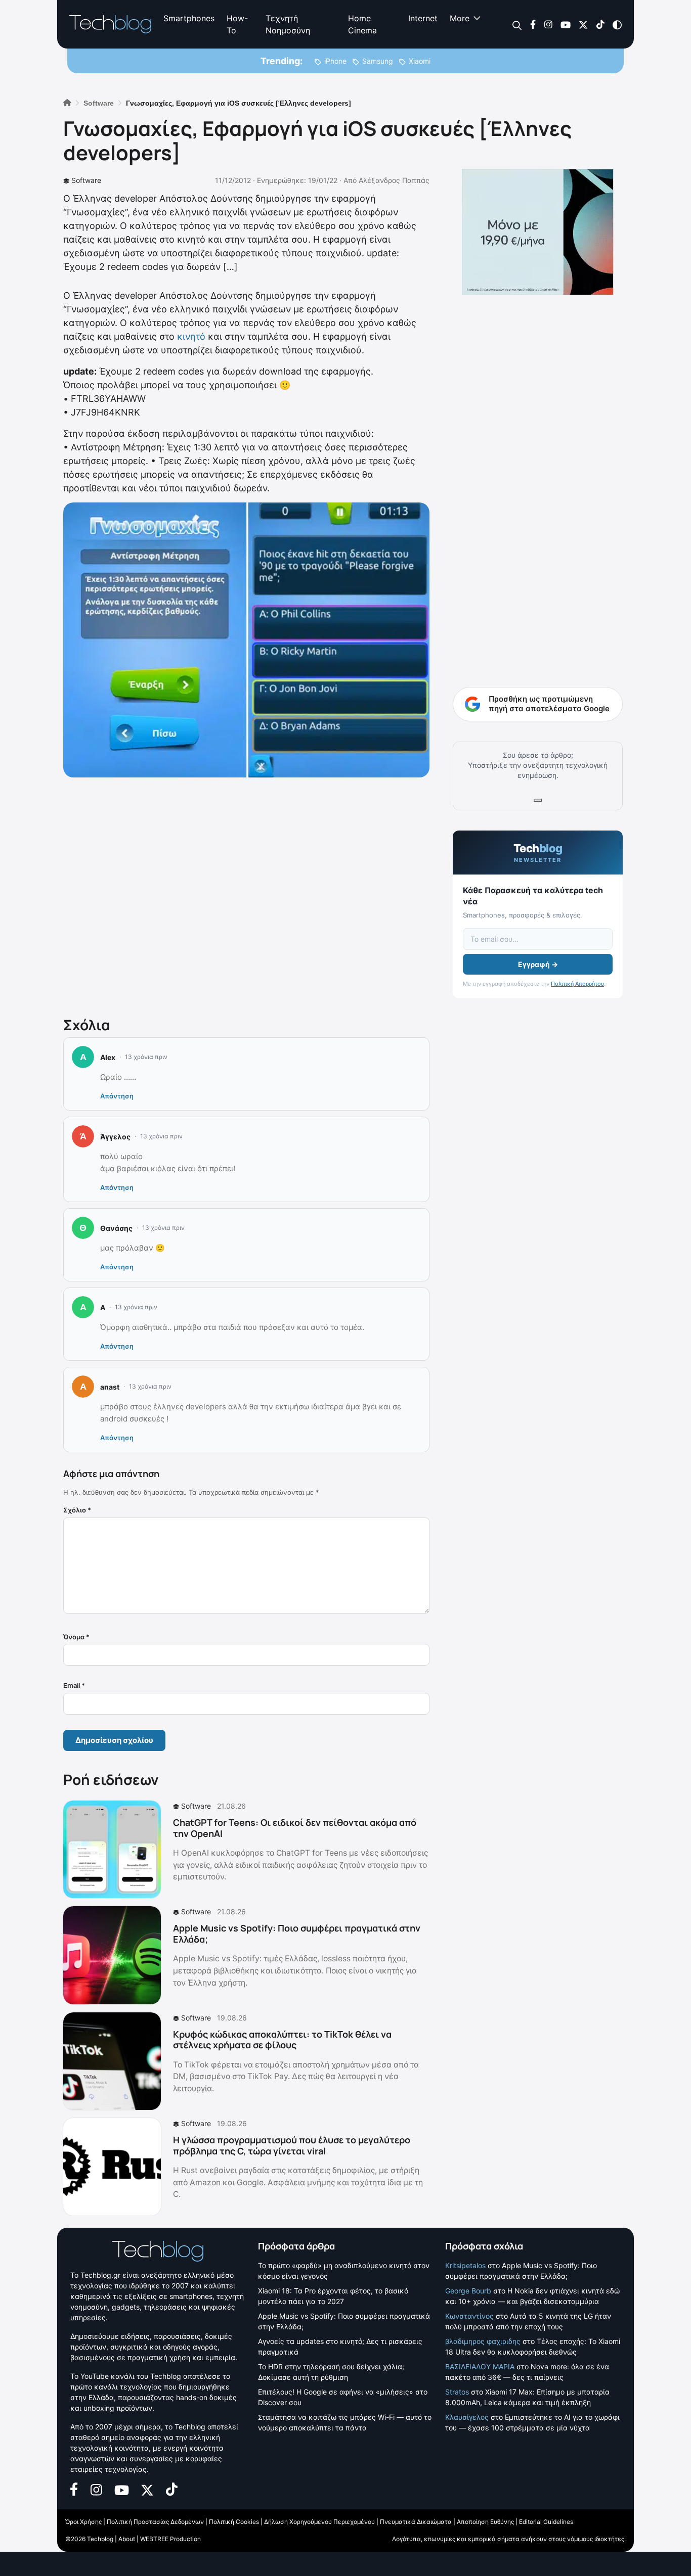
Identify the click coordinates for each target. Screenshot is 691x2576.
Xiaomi (420, 61)
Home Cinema (362, 24)
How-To (237, 24)
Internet (423, 18)
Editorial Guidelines (546, 2522)
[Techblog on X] (583, 24)
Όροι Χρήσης (83, 2522)
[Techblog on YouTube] (566, 24)
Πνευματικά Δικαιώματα (416, 2522)
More (460, 18)
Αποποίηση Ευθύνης (485, 2522)
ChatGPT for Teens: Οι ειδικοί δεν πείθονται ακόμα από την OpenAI (295, 1828)
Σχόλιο (77, 1510)
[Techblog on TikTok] (600, 24)
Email (74, 1685)
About (127, 2539)
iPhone (335, 61)
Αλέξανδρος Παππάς (394, 180)
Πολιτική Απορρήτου (577, 984)
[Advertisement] (246, 895)
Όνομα (76, 1637)
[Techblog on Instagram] (548, 24)
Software (86, 180)
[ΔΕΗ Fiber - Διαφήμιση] (538, 232)
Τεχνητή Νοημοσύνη (288, 24)
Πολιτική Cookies (234, 2522)
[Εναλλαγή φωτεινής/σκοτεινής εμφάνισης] (617, 24)
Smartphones (189, 18)
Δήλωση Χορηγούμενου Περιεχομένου (319, 2522)
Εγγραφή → (538, 964)
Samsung (378, 61)
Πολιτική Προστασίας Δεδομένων (155, 2522)
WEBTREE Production (170, 2539)
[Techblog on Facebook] (533, 24)
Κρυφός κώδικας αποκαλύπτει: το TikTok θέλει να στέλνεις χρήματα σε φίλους (282, 2040)
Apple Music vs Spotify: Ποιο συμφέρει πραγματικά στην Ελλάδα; (297, 1934)
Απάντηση (117, 1096)
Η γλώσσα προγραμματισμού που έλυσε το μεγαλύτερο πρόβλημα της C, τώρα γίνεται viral (292, 2145)
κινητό (191, 336)
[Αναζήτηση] (517, 25)
